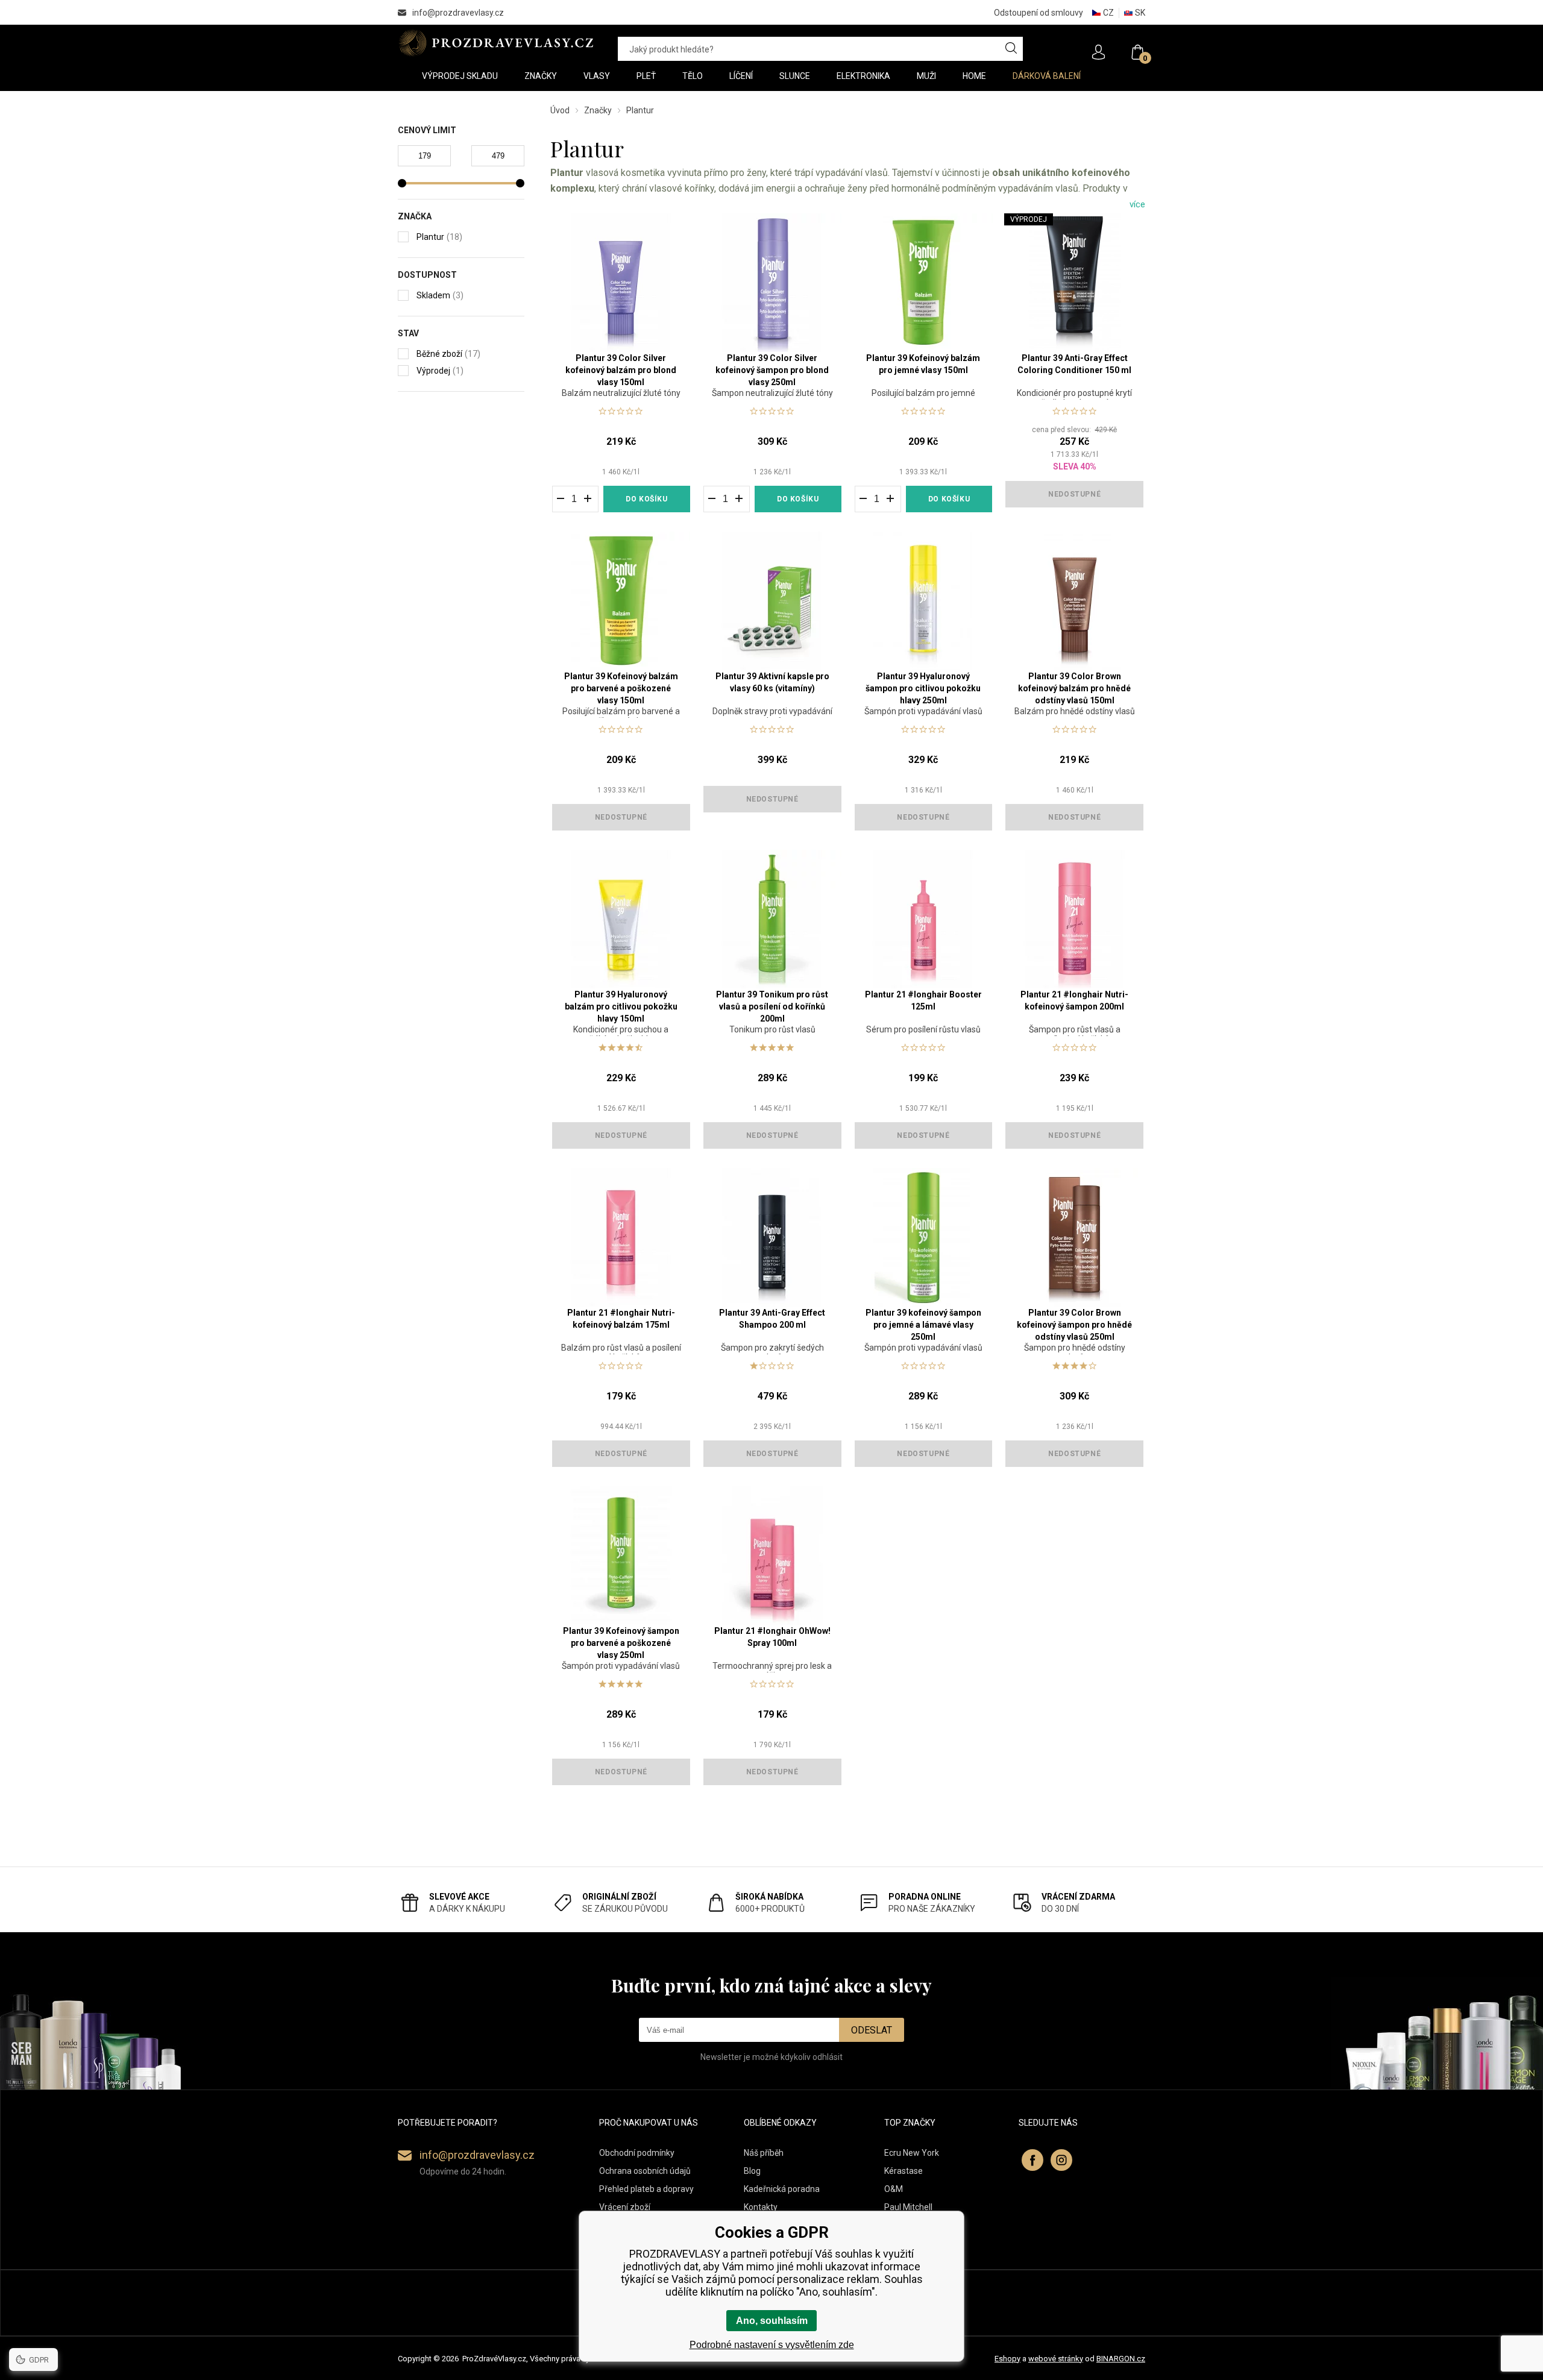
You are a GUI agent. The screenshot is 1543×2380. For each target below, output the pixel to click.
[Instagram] (1061, 2160)
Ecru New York (912, 2153)
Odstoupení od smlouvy (1039, 13)
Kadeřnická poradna (782, 2189)
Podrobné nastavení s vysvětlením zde (772, 2345)
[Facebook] (1032, 2160)
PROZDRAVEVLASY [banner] (496, 43)
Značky (598, 110)
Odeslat (872, 2030)
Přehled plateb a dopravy (646, 2189)
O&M (894, 2189)
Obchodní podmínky (637, 2153)
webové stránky (1056, 2359)
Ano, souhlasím (772, 2321)
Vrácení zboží (625, 2207)
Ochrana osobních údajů (645, 2171)
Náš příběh (764, 2153)
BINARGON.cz (1121, 2359)
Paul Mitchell (908, 2207)
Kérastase (903, 2171)
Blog (752, 2171)
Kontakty (761, 2207)
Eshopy (1007, 2359)
